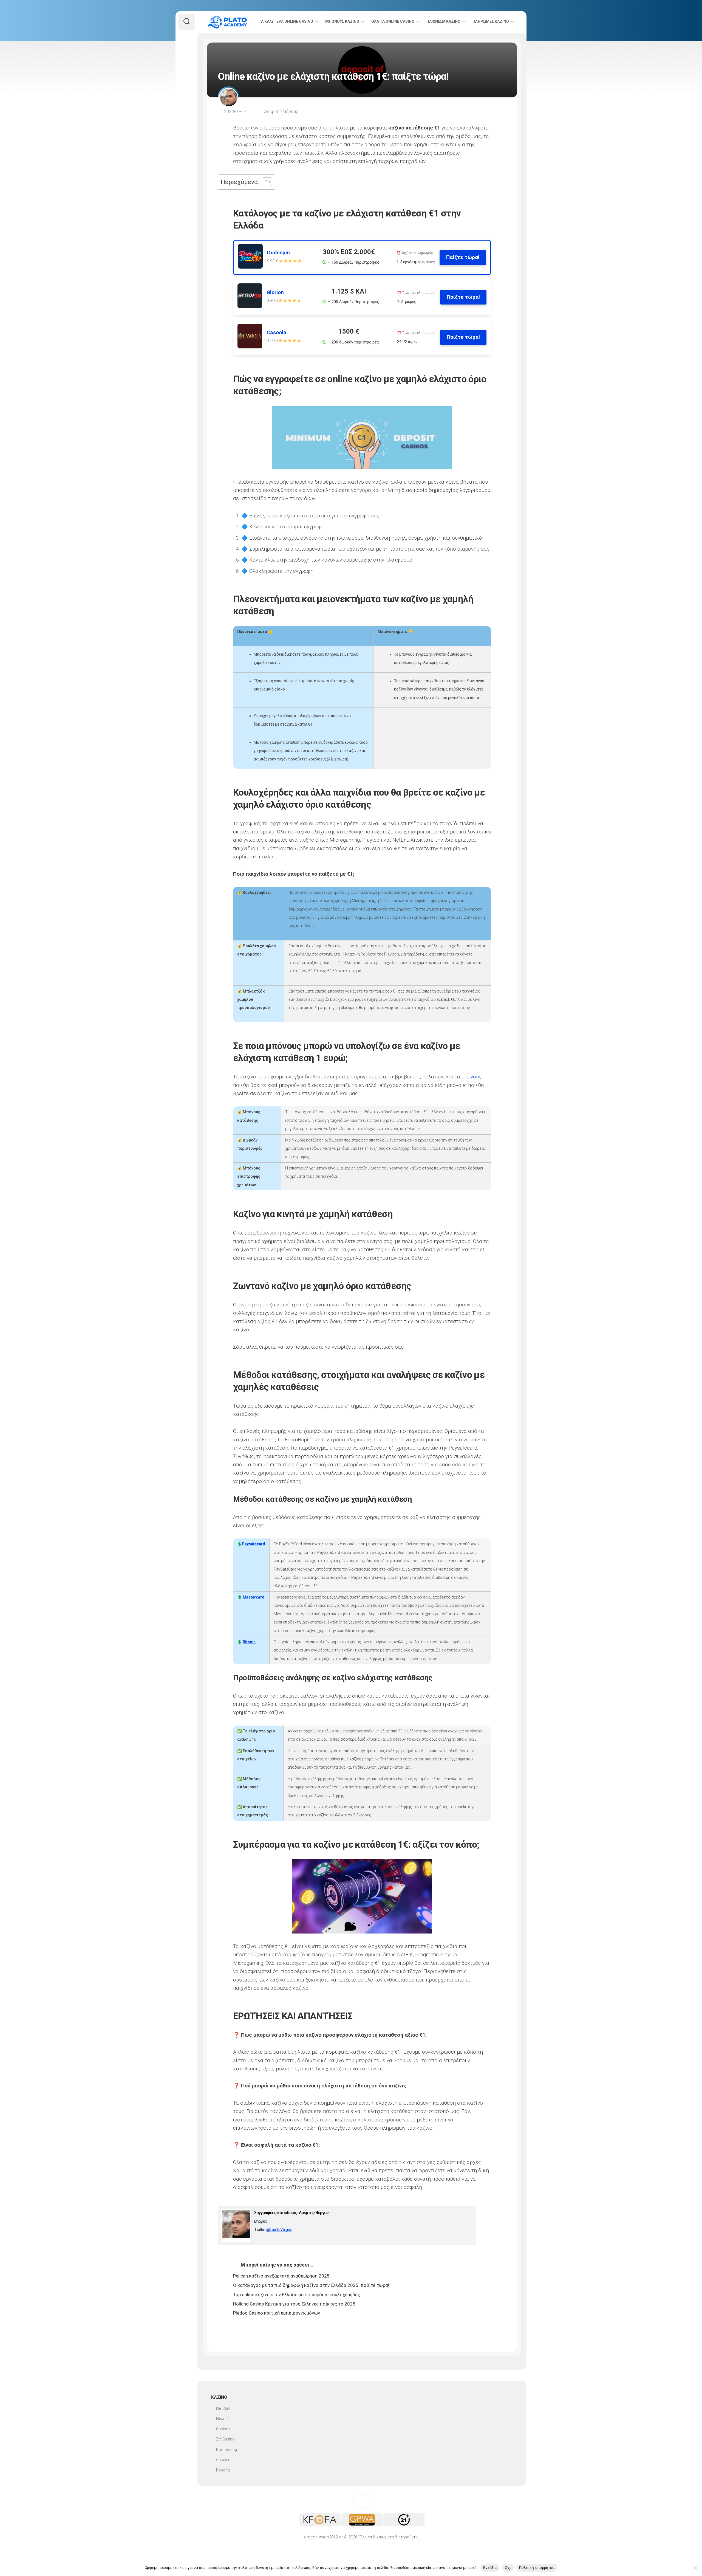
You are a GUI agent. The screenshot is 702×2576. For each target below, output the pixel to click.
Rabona (223, 2470)
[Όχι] (695, 2568)
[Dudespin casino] (253, 257)
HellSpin (223, 2408)
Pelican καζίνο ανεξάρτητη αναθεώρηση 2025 (281, 2276)
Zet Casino (225, 2439)
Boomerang (227, 2450)
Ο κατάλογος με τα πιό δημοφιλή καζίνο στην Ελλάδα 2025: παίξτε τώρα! (311, 2285)
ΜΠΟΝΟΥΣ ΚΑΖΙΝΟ (342, 21)
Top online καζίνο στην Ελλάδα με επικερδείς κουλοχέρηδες (297, 2295)
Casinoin (224, 2429)
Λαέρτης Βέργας (281, 111)
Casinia (223, 2460)
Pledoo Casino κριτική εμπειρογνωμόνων (277, 2313)
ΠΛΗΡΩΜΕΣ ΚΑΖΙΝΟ (491, 21)
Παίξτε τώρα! (463, 257)
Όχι (508, 2567)
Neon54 (223, 2419)
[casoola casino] (252, 337)
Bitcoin (249, 1642)
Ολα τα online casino (393, 21)
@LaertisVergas (279, 2230)
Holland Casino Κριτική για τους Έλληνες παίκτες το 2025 (294, 2304)
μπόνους (472, 1077)
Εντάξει (490, 2567)
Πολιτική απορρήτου (537, 2567)
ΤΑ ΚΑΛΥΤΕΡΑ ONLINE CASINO (286, 21)
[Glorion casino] (252, 297)
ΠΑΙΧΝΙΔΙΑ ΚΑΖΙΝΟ (443, 21)
